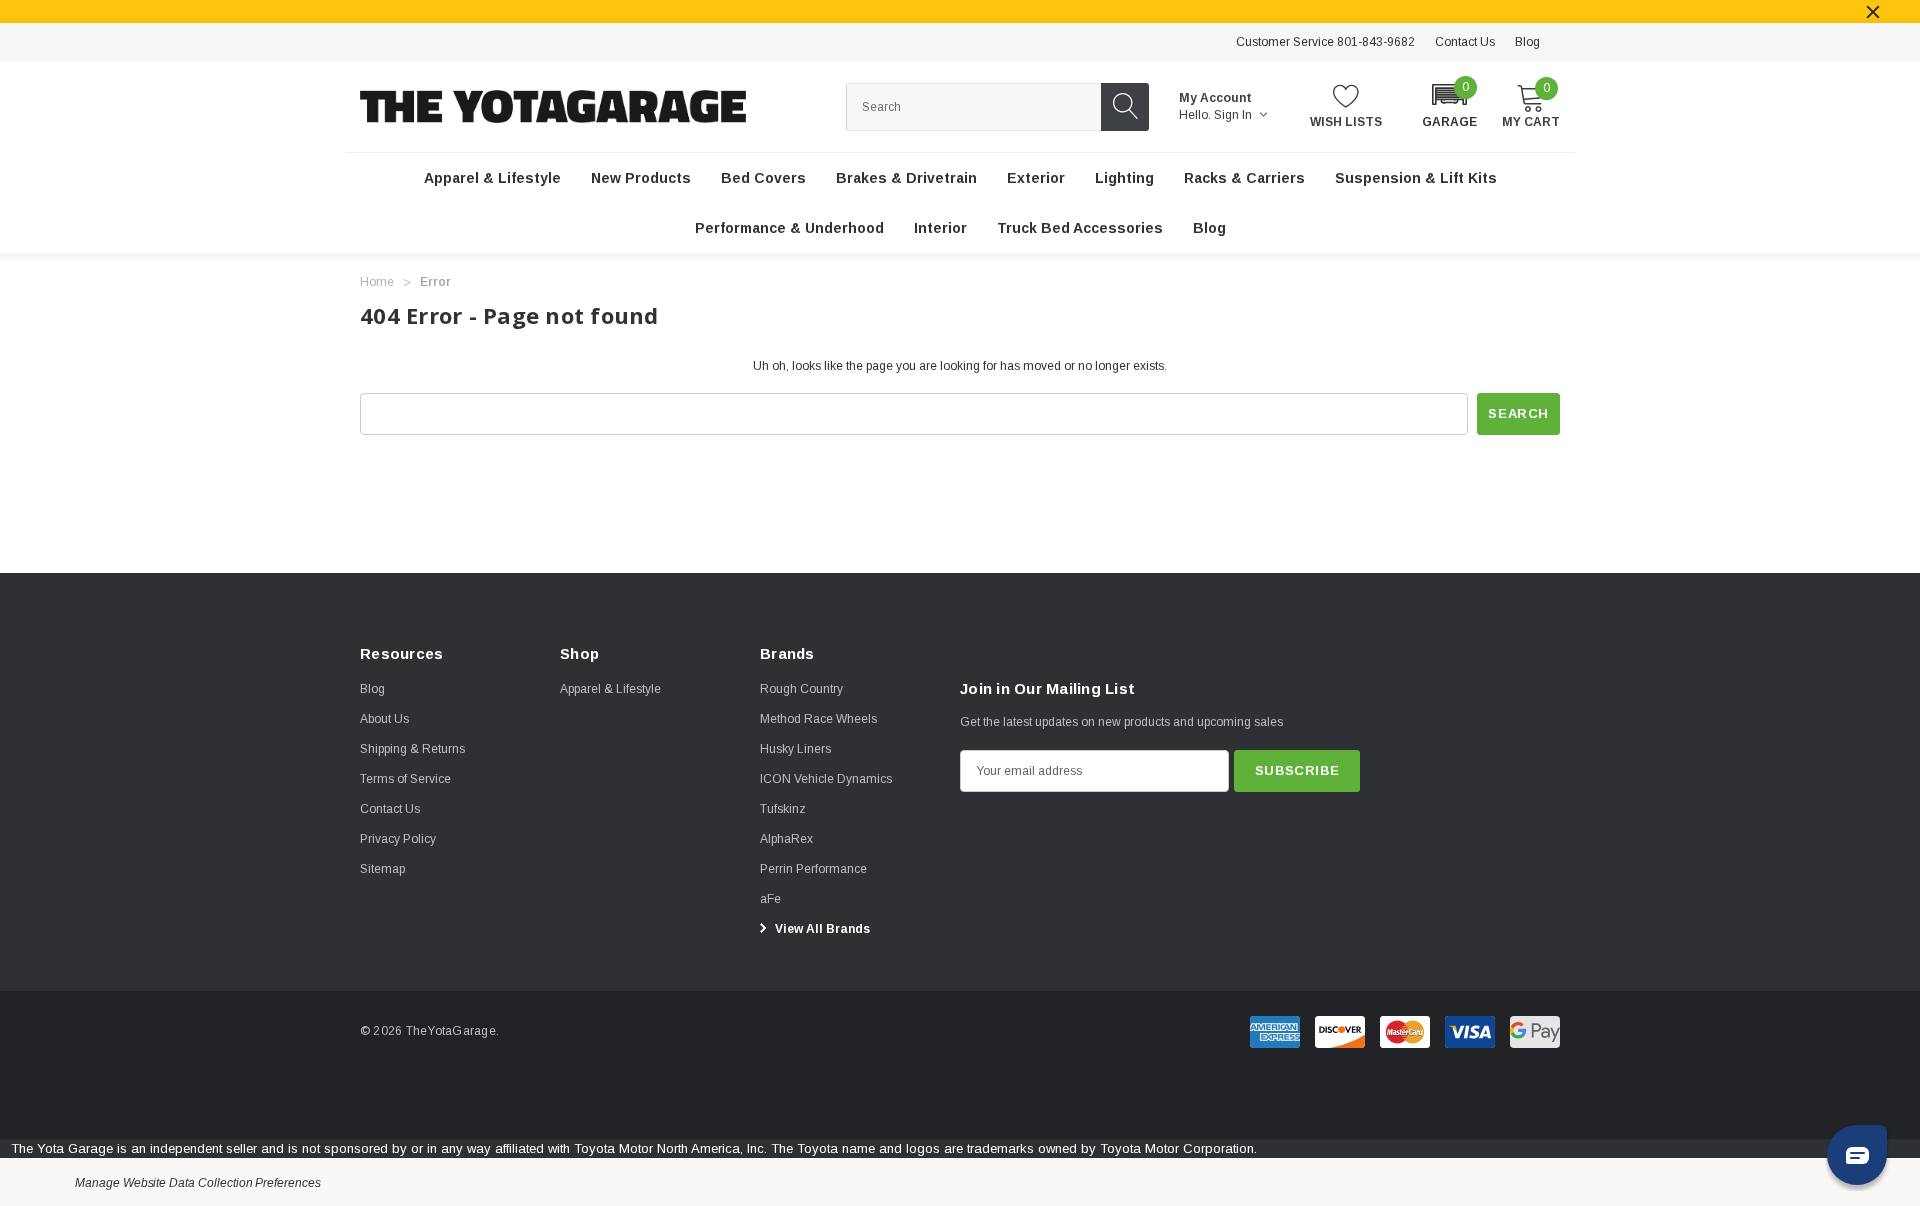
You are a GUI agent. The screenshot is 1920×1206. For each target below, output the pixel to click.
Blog (1527, 42)
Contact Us (1465, 42)
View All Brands (821, 929)
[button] (1449, 104)
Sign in (1234, 115)
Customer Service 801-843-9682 (1325, 42)
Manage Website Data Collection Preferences (198, 1183)
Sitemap (382, 869)
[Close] (1873, 12)
